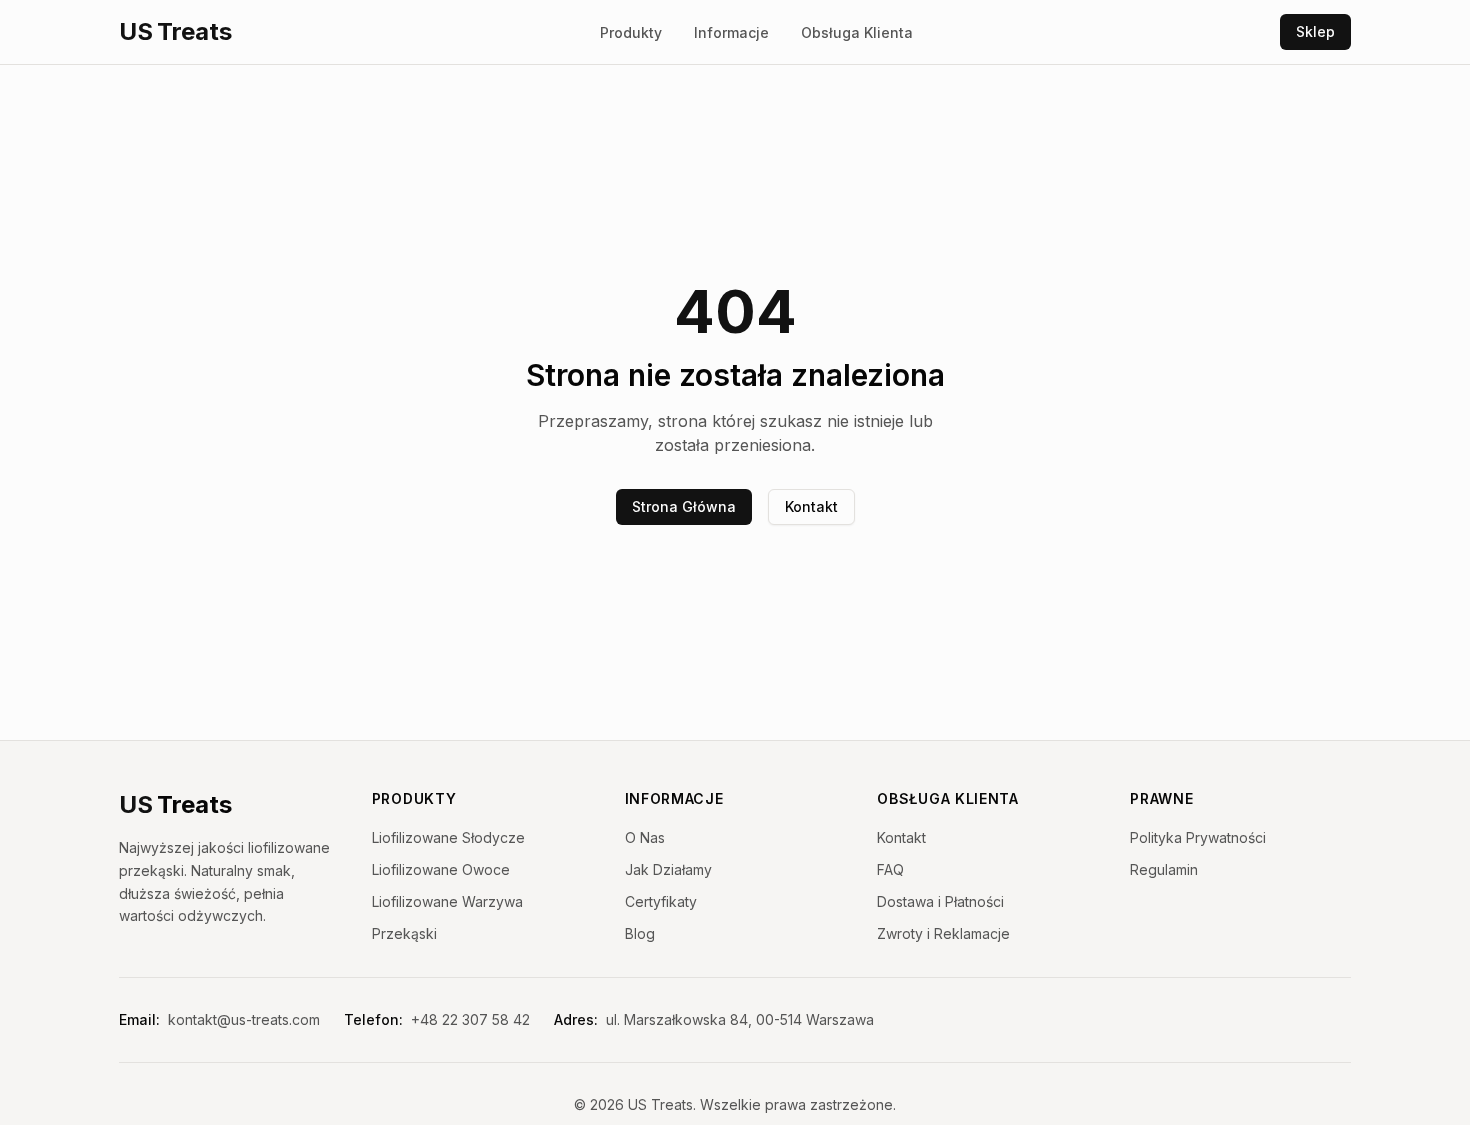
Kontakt (811, 506)
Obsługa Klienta (857, 32)
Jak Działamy (668, 869)
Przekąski (404, 933)
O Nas (645, 837)
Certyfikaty (661, 901)
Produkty (631, 32)
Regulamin (1164, 869)
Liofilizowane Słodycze (448, 837)
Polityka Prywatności (1198, 837)
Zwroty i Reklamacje (943, 933)
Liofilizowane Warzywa (447, 901)
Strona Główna (684, 506)
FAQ (890, 869)
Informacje (731, 32)
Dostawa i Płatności (940, 901)
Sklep (1315, 31)
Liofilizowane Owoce (441, 869)
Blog (640, 933)
